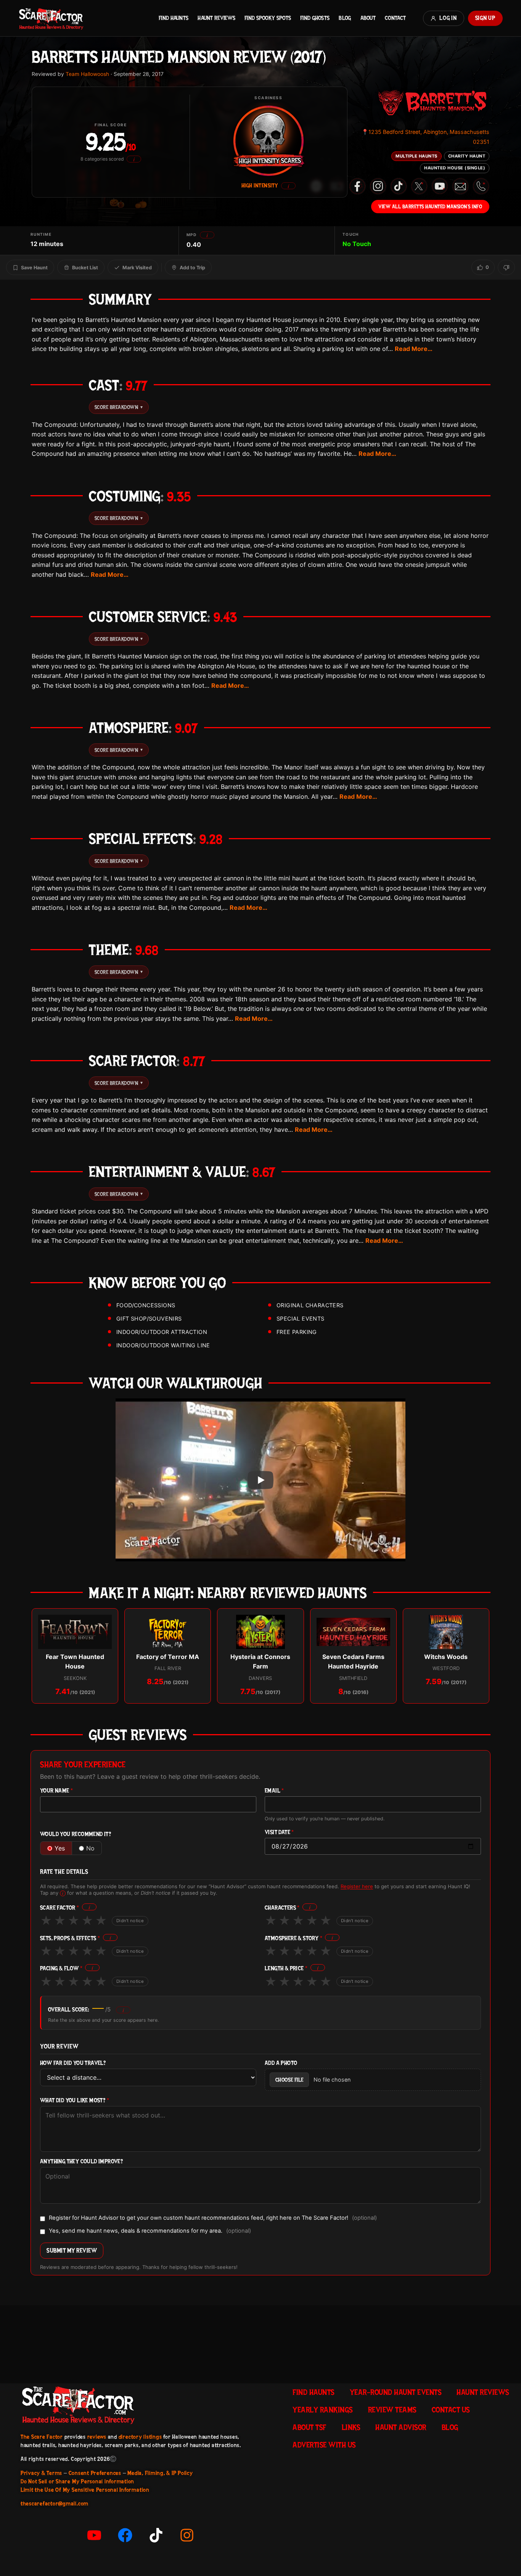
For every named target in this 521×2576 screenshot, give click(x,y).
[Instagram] (187, 2535)
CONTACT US (451, 2410)
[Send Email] (460, 186)
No (90, 1848)
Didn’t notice (130, 1921)
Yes (60, 1848)
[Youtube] (94, 2535)
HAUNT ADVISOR (401, 2427)
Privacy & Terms (41, 2473)
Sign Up (485, 18)
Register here (357, 1886)
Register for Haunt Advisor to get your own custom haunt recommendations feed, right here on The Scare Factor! (213, 2218)
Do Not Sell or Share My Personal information (77, 2481)
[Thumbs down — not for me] (506, 267)
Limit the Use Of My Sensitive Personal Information (85, 2490)
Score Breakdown (119, 407)
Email (274, 1791)
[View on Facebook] (357, 186)
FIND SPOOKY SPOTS (268, 18)
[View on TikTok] (399, 186)
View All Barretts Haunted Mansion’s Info (430, 206)
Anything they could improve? (81, 2162)
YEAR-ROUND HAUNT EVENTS (396, 2392)
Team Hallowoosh (87, 74)
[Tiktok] (156, 2535)
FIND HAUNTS (174, 18)
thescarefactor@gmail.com (55, 2504)
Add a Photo (281, 2063)
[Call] (481, 186)
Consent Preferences (95, 2473)
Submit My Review (72, 2250)
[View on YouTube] (440, 186)
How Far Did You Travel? (73, 2063)
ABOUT (368, 18)
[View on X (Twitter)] (419, 186)
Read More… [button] (414, 349)
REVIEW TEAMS (392, 2410)
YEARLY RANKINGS (323, 2410)
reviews (97, 2437)
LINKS (351, 2427)
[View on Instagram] (378, 186)
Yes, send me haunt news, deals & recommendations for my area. (150, 2231)
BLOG (345, 18)
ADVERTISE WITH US (324, 2445)
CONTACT (395, 18)
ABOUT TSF (310, 2427)
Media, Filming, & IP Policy (160, 2473)
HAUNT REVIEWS (216, 18)
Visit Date (279, 1832)
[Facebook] (125, 2535)
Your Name (56, 1791)
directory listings (140, 2437)
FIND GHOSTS (315, 18)
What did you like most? (75, 2101)
